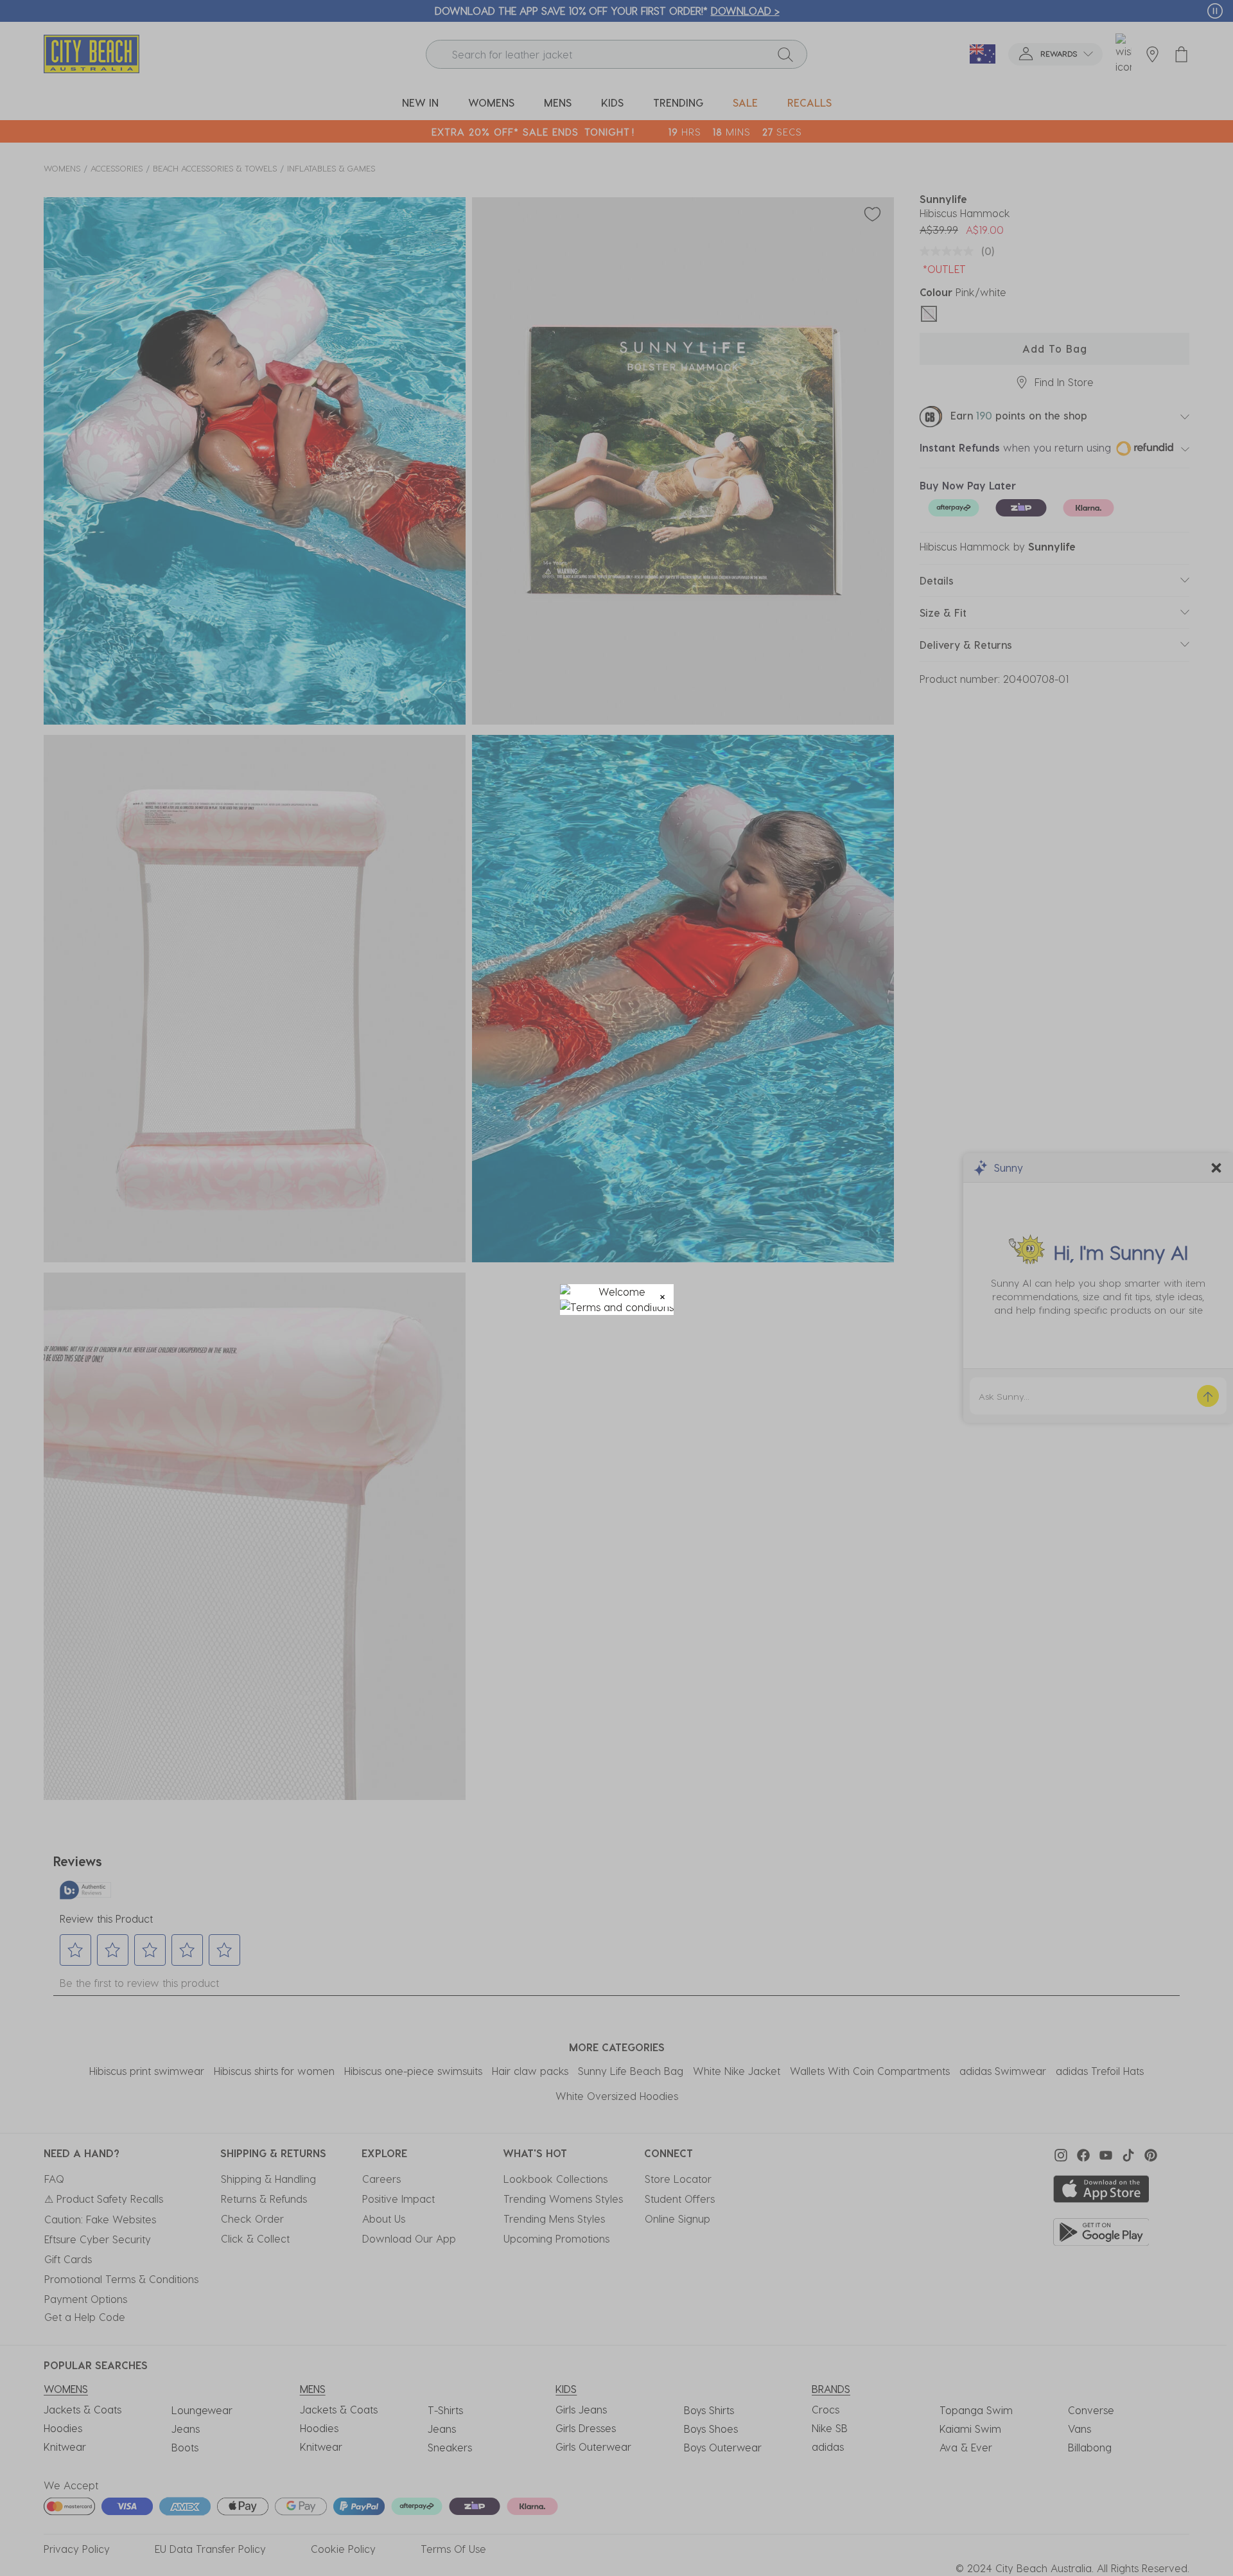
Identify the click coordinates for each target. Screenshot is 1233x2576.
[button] (662, 1295)
